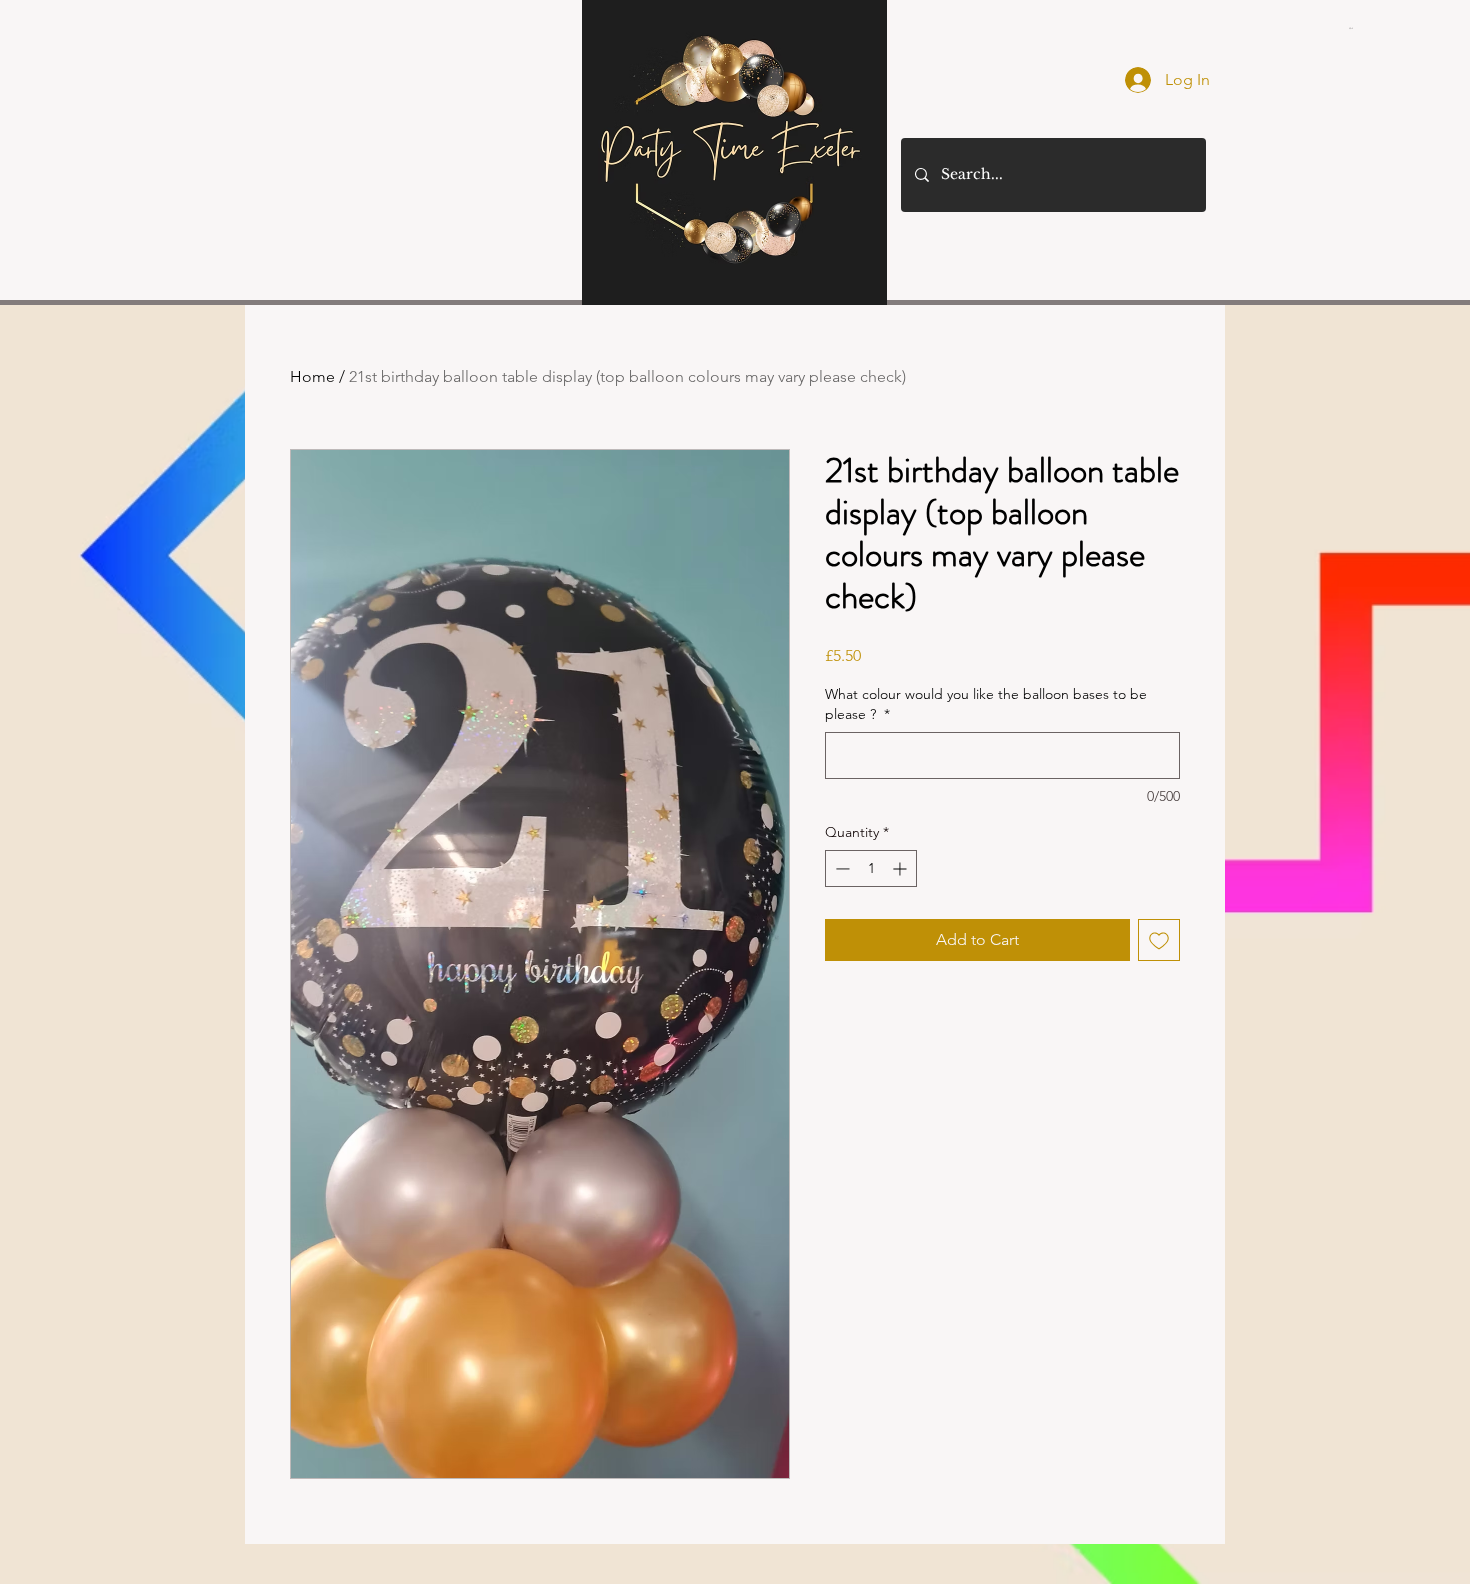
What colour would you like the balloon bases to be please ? (986, 704)
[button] (1351, 28)
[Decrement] (840, 868)
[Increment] (901, 868)
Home (312, 376)
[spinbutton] (871, 868)
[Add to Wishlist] (1159, 940)
